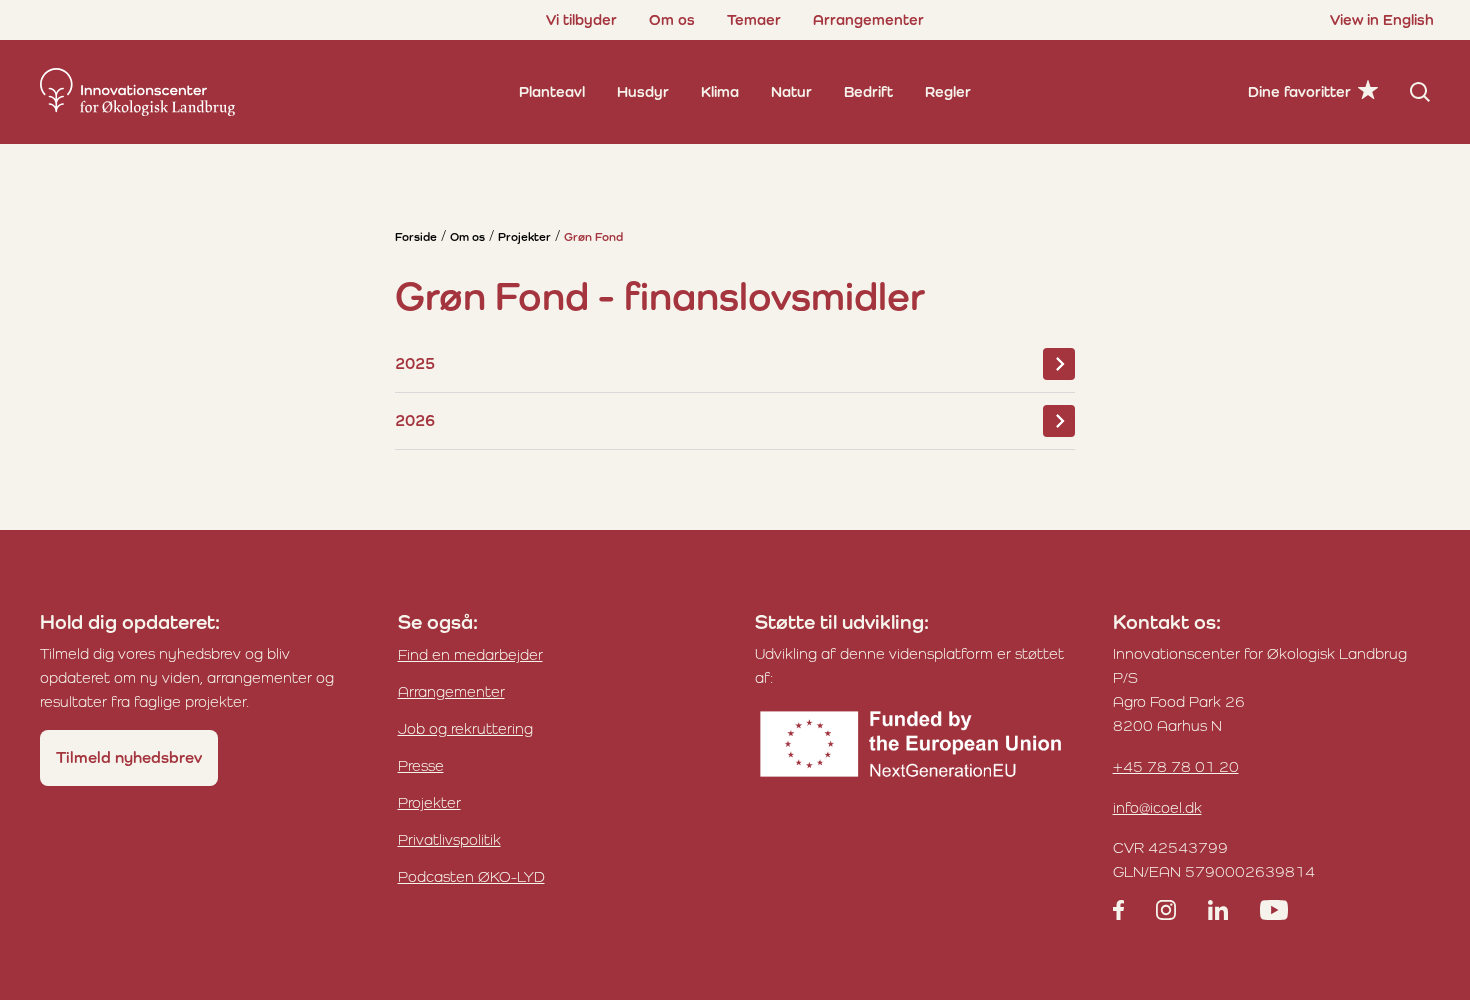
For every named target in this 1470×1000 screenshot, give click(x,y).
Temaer (754, 19)
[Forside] (137, 92)
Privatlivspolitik (449, 839)
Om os (672, 19)
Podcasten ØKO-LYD (471, 876)
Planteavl (552, 91)
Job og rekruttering (465, 728)
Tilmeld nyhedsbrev (129, 757)
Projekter (524, 237)
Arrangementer (868, 19)
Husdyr (643, 91)
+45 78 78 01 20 (1176, 766)
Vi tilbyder (581, 19)
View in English (1382, 19)
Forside (416, 237)
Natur (791, 91)
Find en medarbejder (470, 654)
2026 (415, 420)
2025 (415, 363)
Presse (421, 765)
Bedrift (868, 91)
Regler (948, 91)
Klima (720, 91)
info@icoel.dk (1157, 807)
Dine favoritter (1299, 91)
